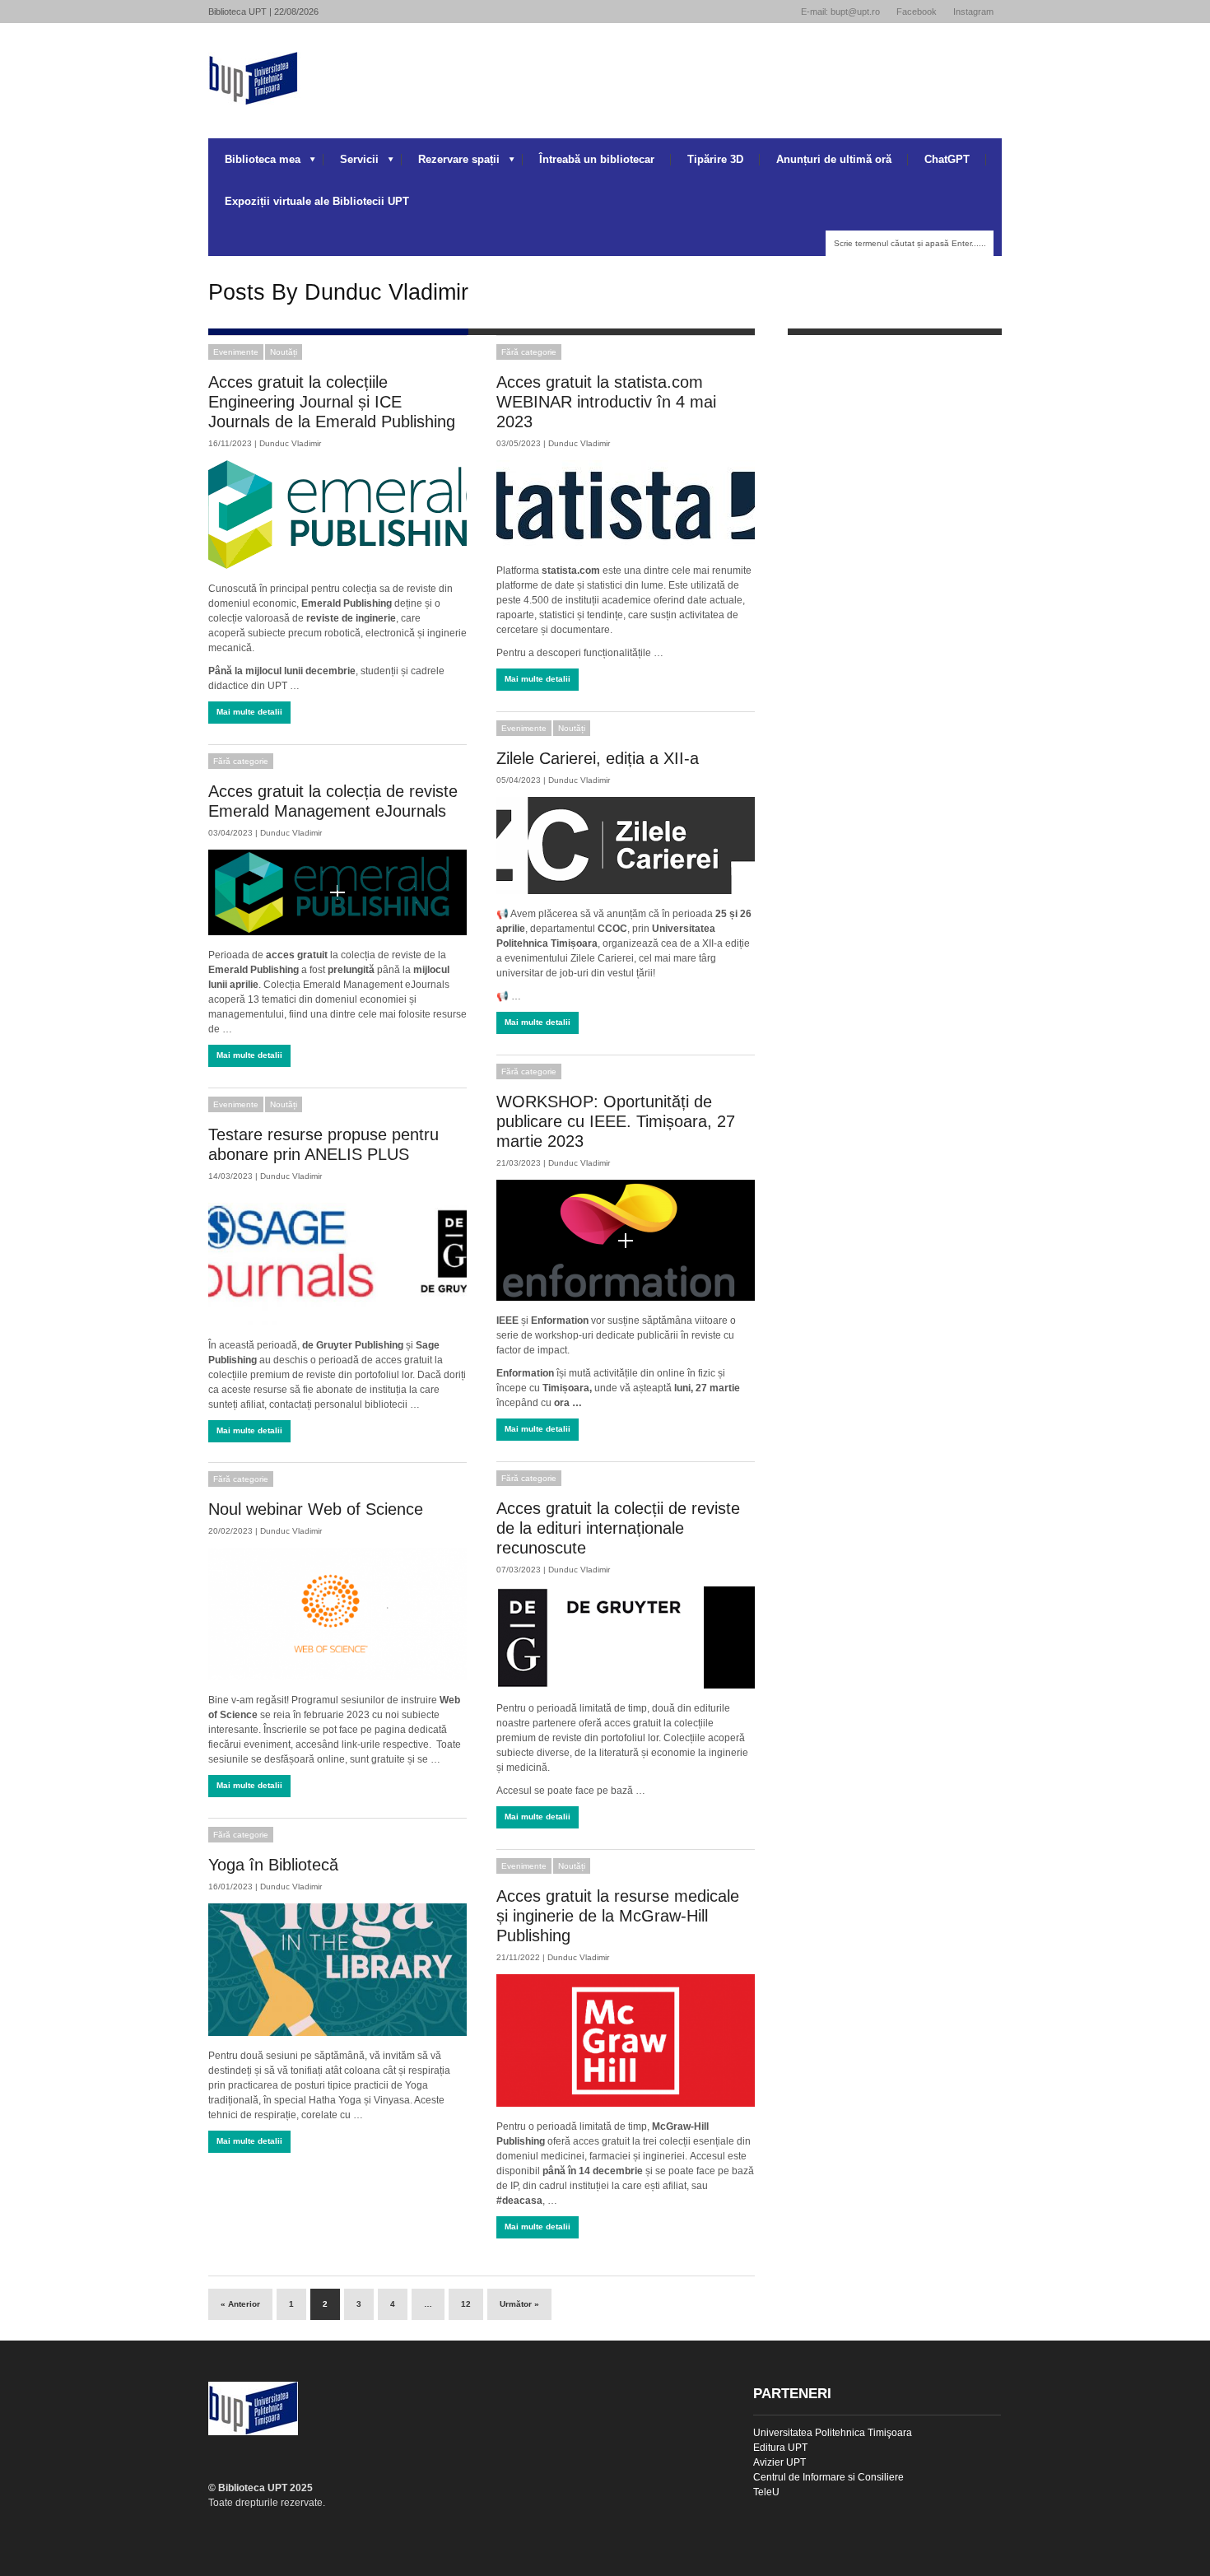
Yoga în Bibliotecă (273, 1865)
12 (466, 2304)
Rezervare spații (451, 163)
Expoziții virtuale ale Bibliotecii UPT (317, 201)
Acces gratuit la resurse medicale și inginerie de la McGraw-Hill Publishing (618, 1916)
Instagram (973, 12)
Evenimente (236, 352)
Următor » (519, 2304)
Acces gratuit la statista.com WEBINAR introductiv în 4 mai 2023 (606, 402)
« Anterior (240, 2304)
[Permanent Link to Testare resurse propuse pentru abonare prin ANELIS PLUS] (337, 1259)
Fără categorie (529, 352)
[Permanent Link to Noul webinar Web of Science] (337, 1614)
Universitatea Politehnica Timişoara (833, 2433)
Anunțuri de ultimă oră (834, 159)
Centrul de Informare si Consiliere (828, 2477)
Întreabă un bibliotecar (597, 159)
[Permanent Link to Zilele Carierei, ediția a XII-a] (626, 845)
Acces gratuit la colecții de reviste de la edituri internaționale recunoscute (618, 1528)
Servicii (351, 163)
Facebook (917, 12)
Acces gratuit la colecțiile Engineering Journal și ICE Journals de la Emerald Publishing (332, 402)
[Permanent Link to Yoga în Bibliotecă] (337, 1970)
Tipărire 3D (715, 159)
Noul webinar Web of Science (316, 1509)
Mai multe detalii (249, 712)
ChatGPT (947, 159)
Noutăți (284, 352)
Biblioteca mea (254, 163)
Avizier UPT (780, 2462)
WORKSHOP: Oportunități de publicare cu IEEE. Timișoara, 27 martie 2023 (616, 1121)
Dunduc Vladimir (290, 443)
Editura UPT (780, 2448)
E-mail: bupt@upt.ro (840, 12)
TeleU (766, 2492)
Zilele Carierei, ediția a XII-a (598, 758)
